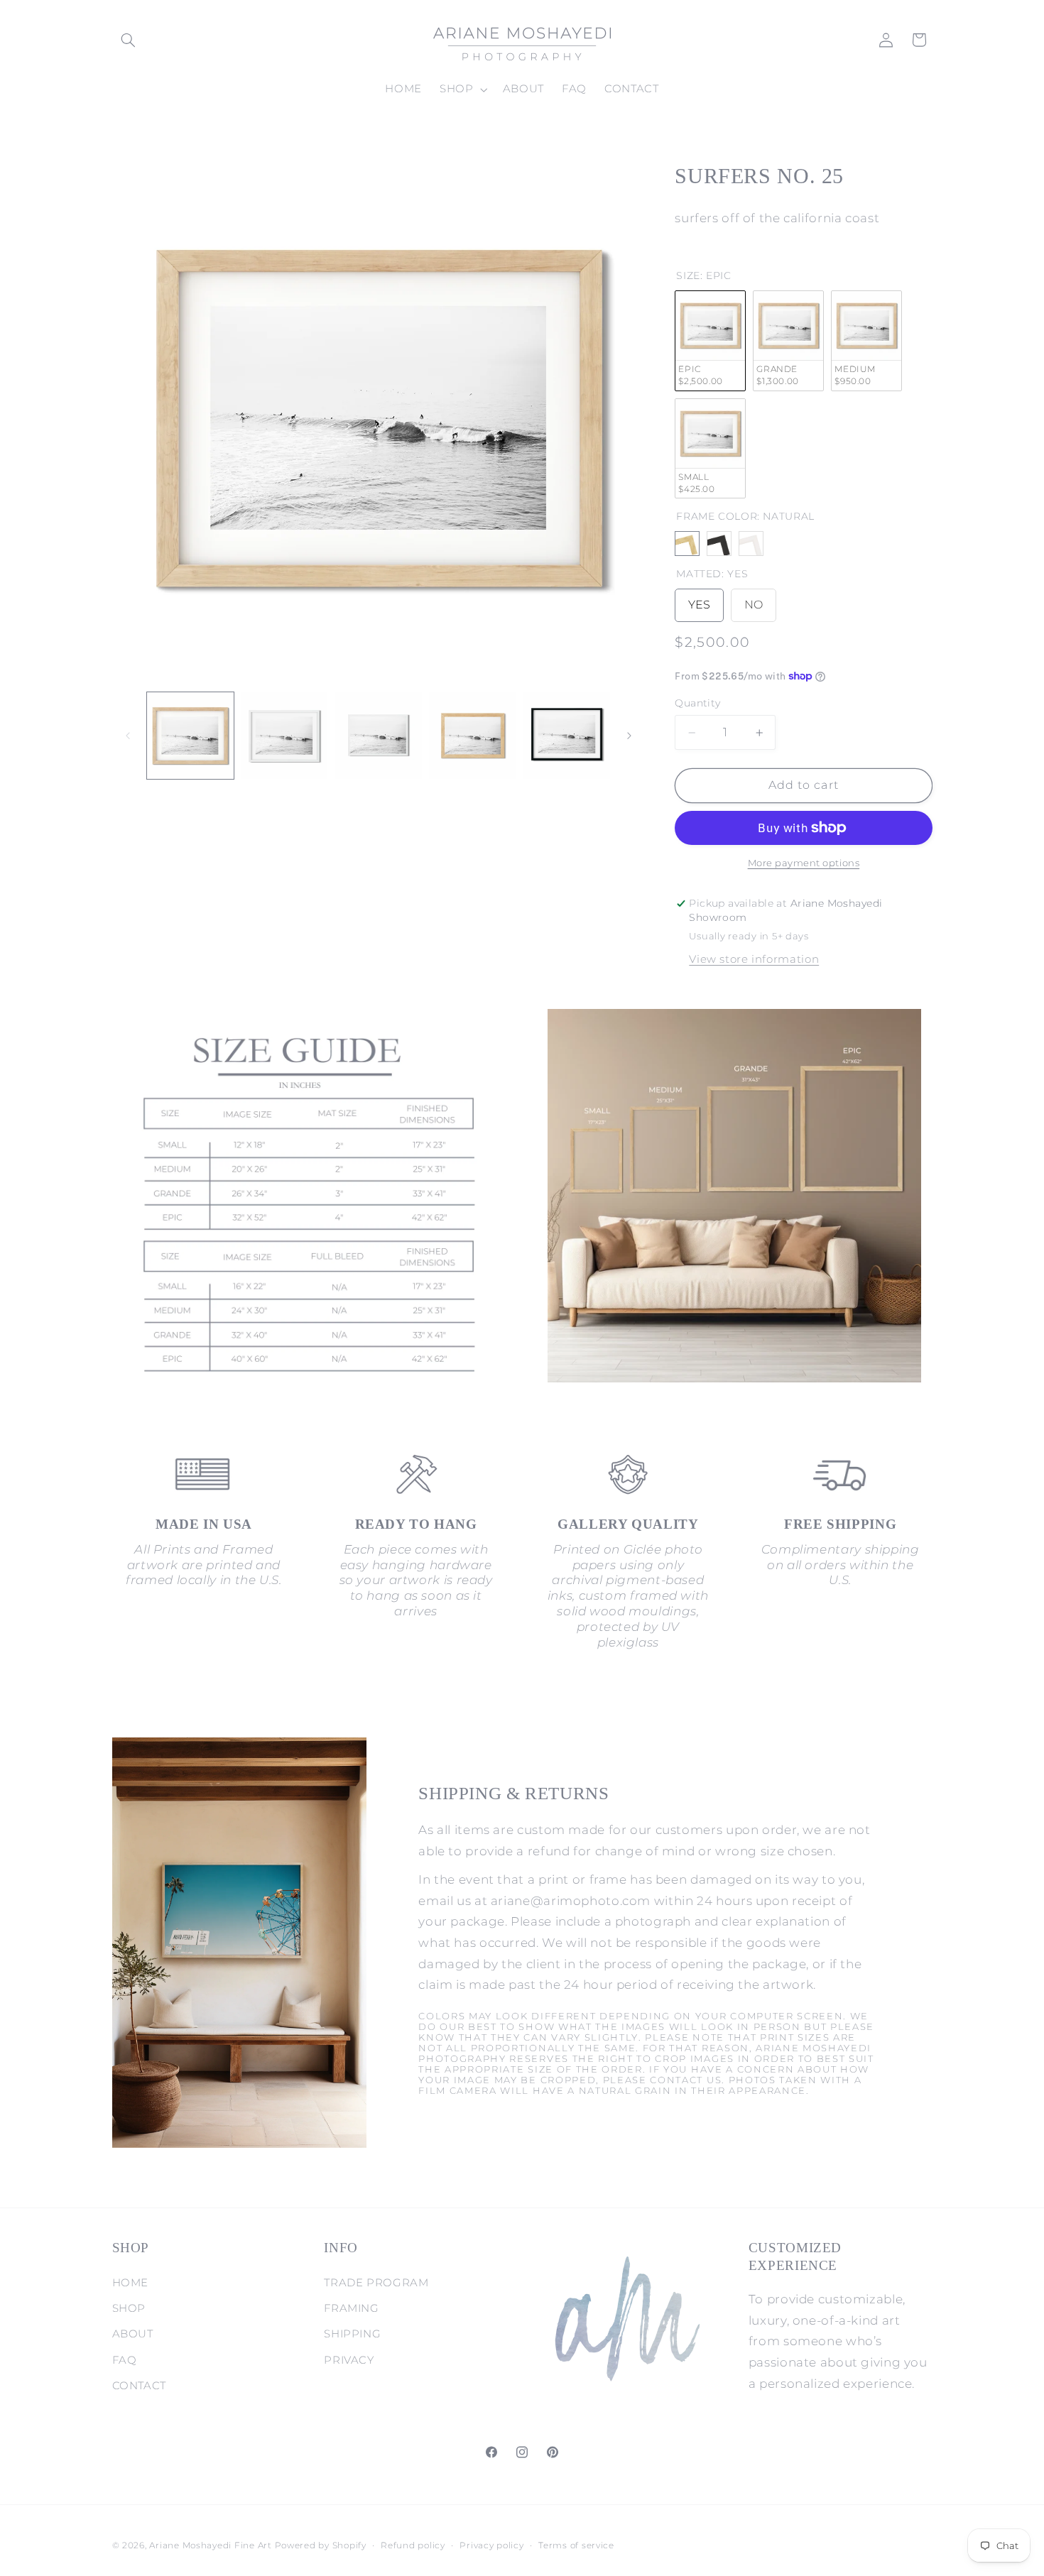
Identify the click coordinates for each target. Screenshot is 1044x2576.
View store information (754, 959)
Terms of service (576, 2545)
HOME (131, 2283)
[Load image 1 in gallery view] (190, 736)
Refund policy (413, 2545)
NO (754, 601)
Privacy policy (491, 2545)
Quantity (697, 703)
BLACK (719, 544)
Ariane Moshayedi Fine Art (210, 2545)
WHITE (751, 544)
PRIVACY (349, 2360)
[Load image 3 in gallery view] (379, 736)
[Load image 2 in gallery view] (284, 736)
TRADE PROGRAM (376, 2283)
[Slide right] (629, 736)
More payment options (804, 863)
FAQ (125, 2360)
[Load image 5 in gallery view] (567, 736)
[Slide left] (128, 736)
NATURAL (687, 544)
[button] (129, 40)
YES (699, 601)
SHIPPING (352, 2334)
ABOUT (133, 2334)
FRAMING (351, 2308)
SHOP (129, 2308)
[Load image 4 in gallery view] (472, 736)
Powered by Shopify (321, 2545)
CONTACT (139, 2386)
